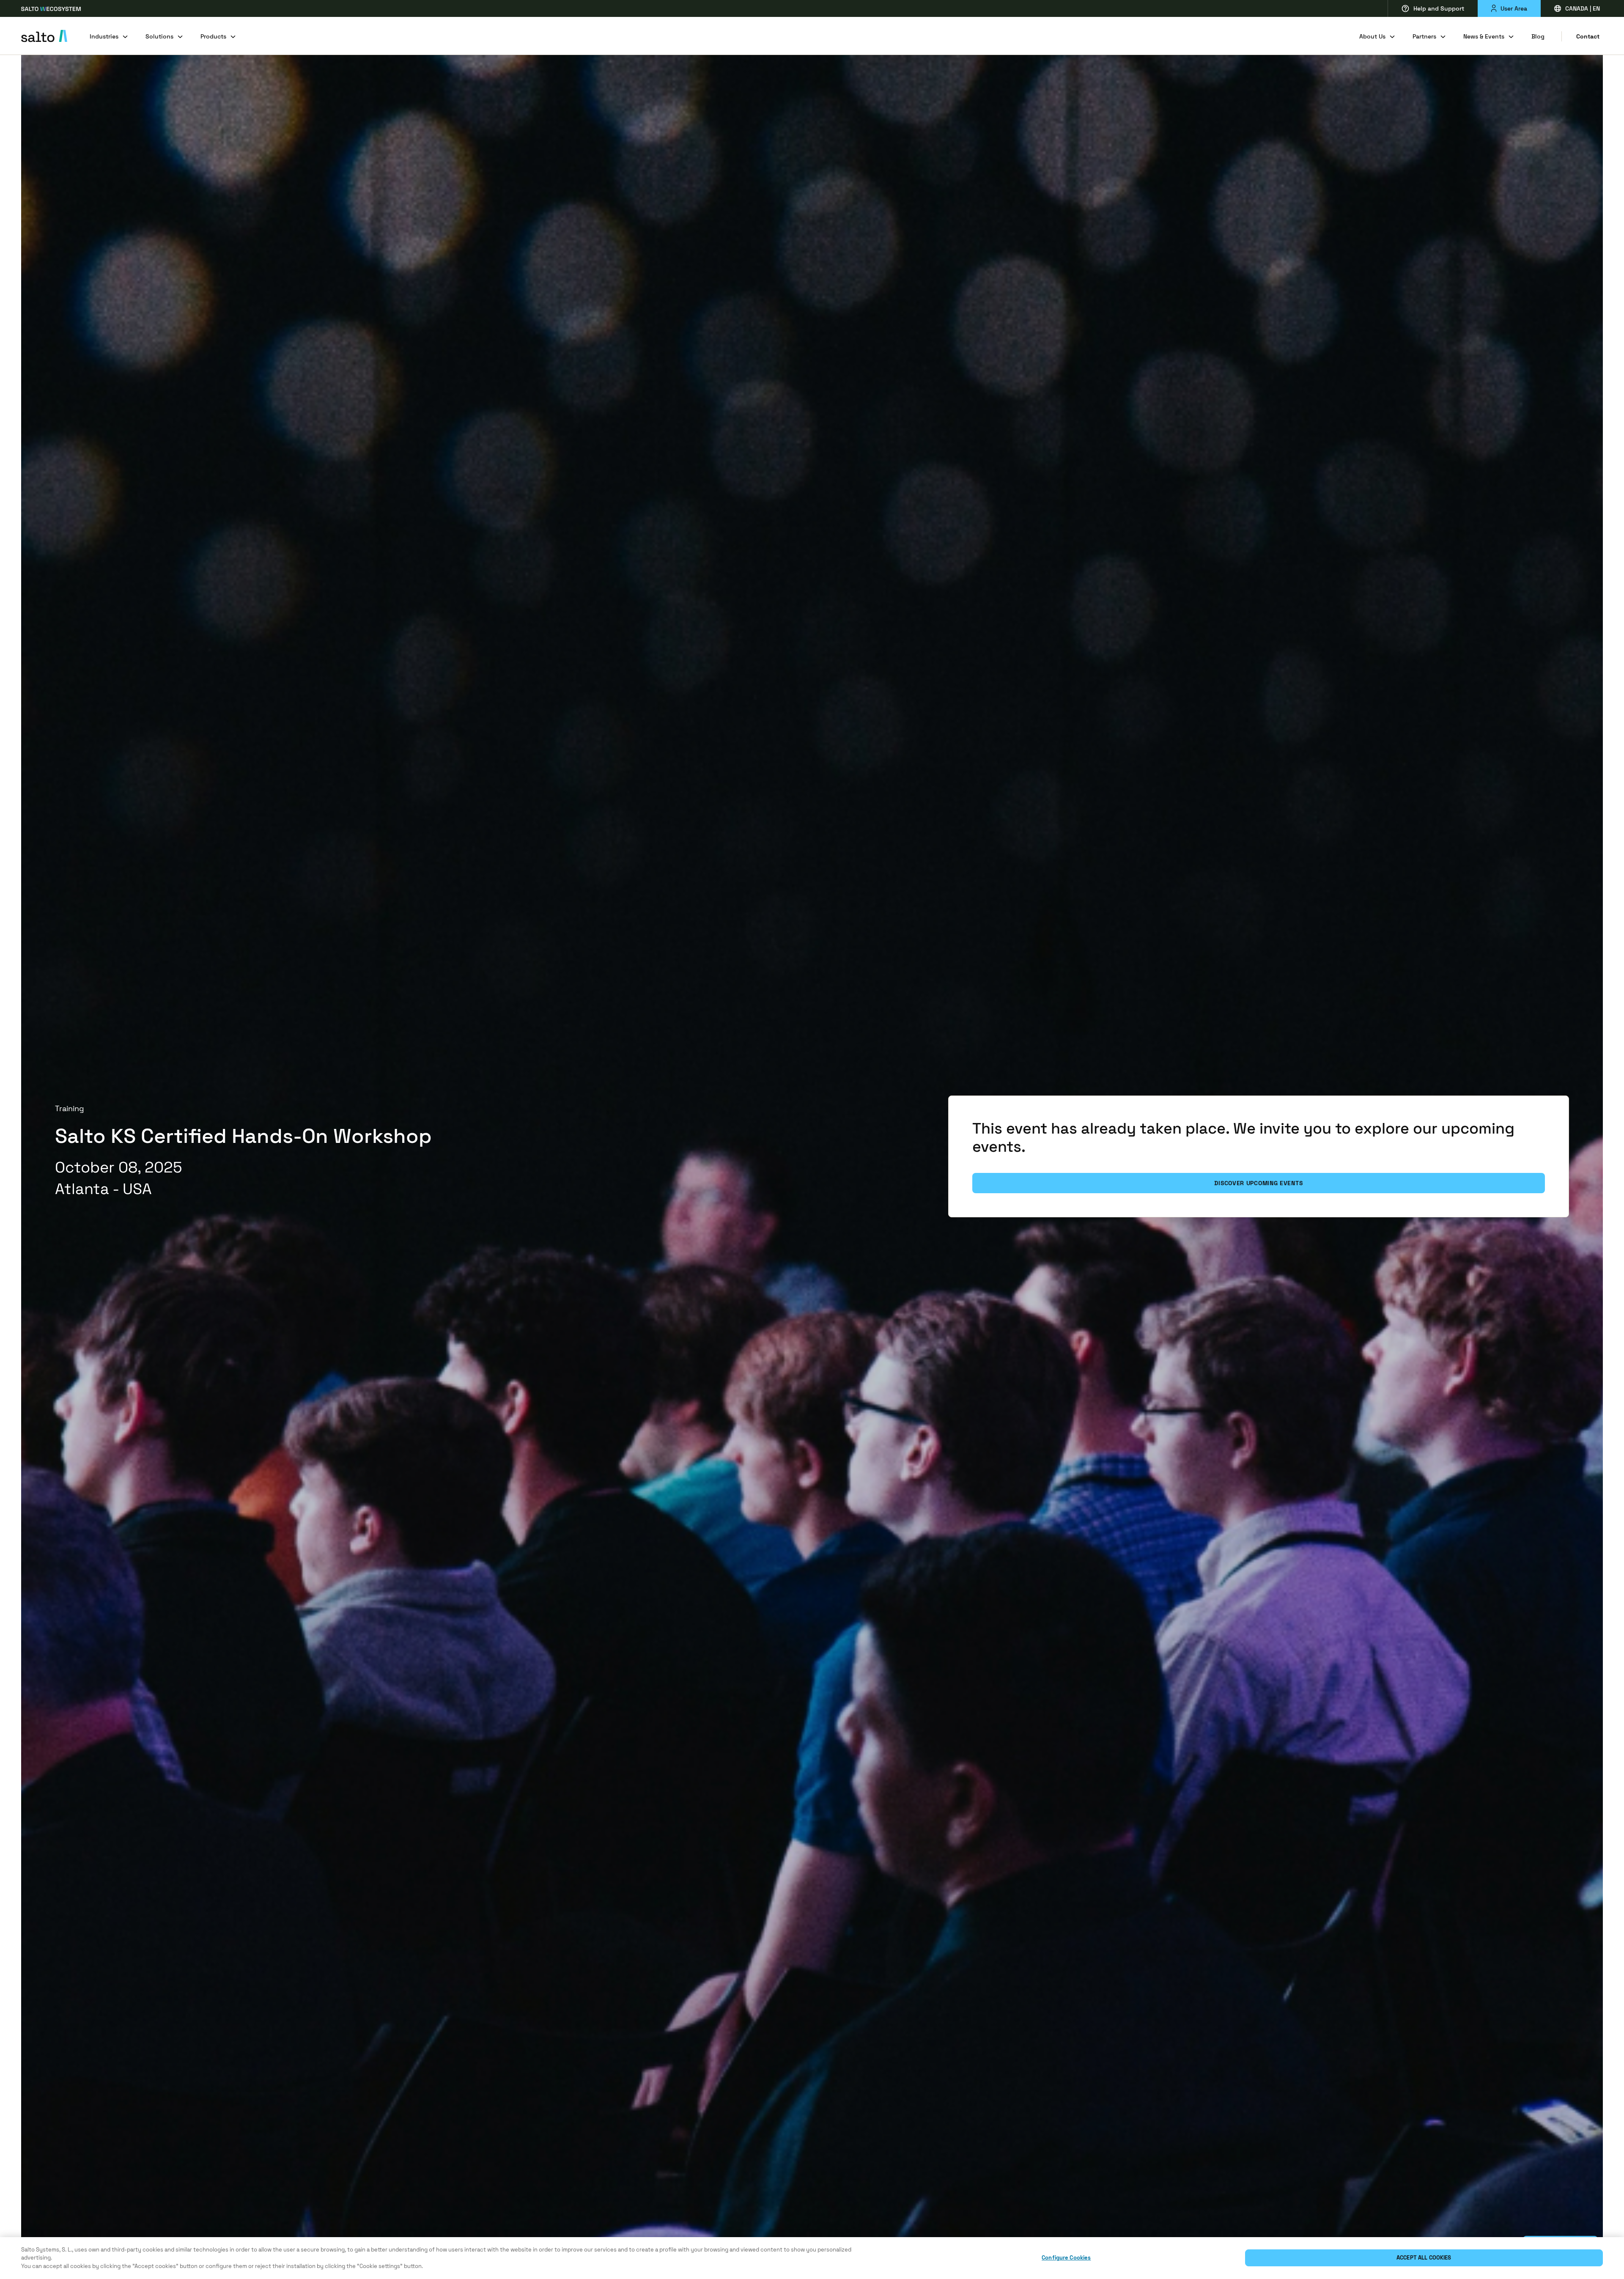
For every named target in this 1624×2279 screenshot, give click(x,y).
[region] (812, 2258)
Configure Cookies (1066, 2258)
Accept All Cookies (1424, 2258)
